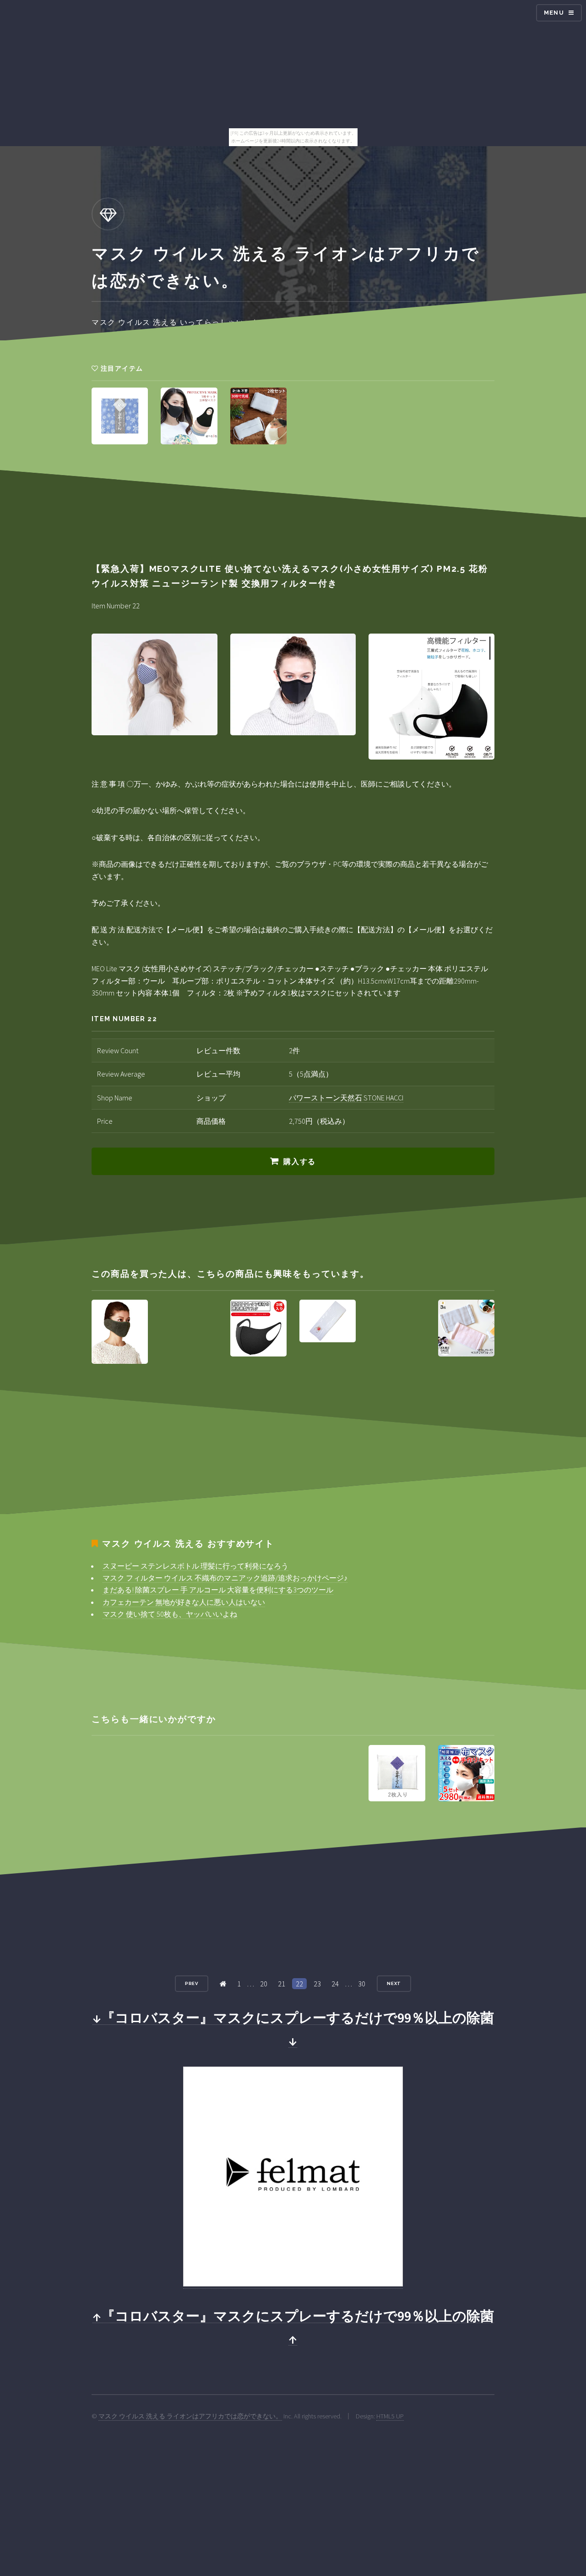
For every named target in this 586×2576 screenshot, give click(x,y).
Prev (192, 1983)
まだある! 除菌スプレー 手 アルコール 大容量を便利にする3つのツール (218, 1590)
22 (299, 1984)
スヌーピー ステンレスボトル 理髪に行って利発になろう (195, 1566)
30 (362, 1984)
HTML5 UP (390, 2416)
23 (317, 1984)
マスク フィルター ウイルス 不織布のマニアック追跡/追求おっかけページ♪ (225, 1578)
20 (264, 1984)
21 (282, 1984)
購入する (299, 1162)
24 (335, 1984)
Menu (554, 13)
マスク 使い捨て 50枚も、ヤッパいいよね (170, 1614)
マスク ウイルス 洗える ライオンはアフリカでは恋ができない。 (190, 2416)
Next (394, 1983)
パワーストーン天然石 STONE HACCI (346, 1098)
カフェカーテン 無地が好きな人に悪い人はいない (184, 1602)
